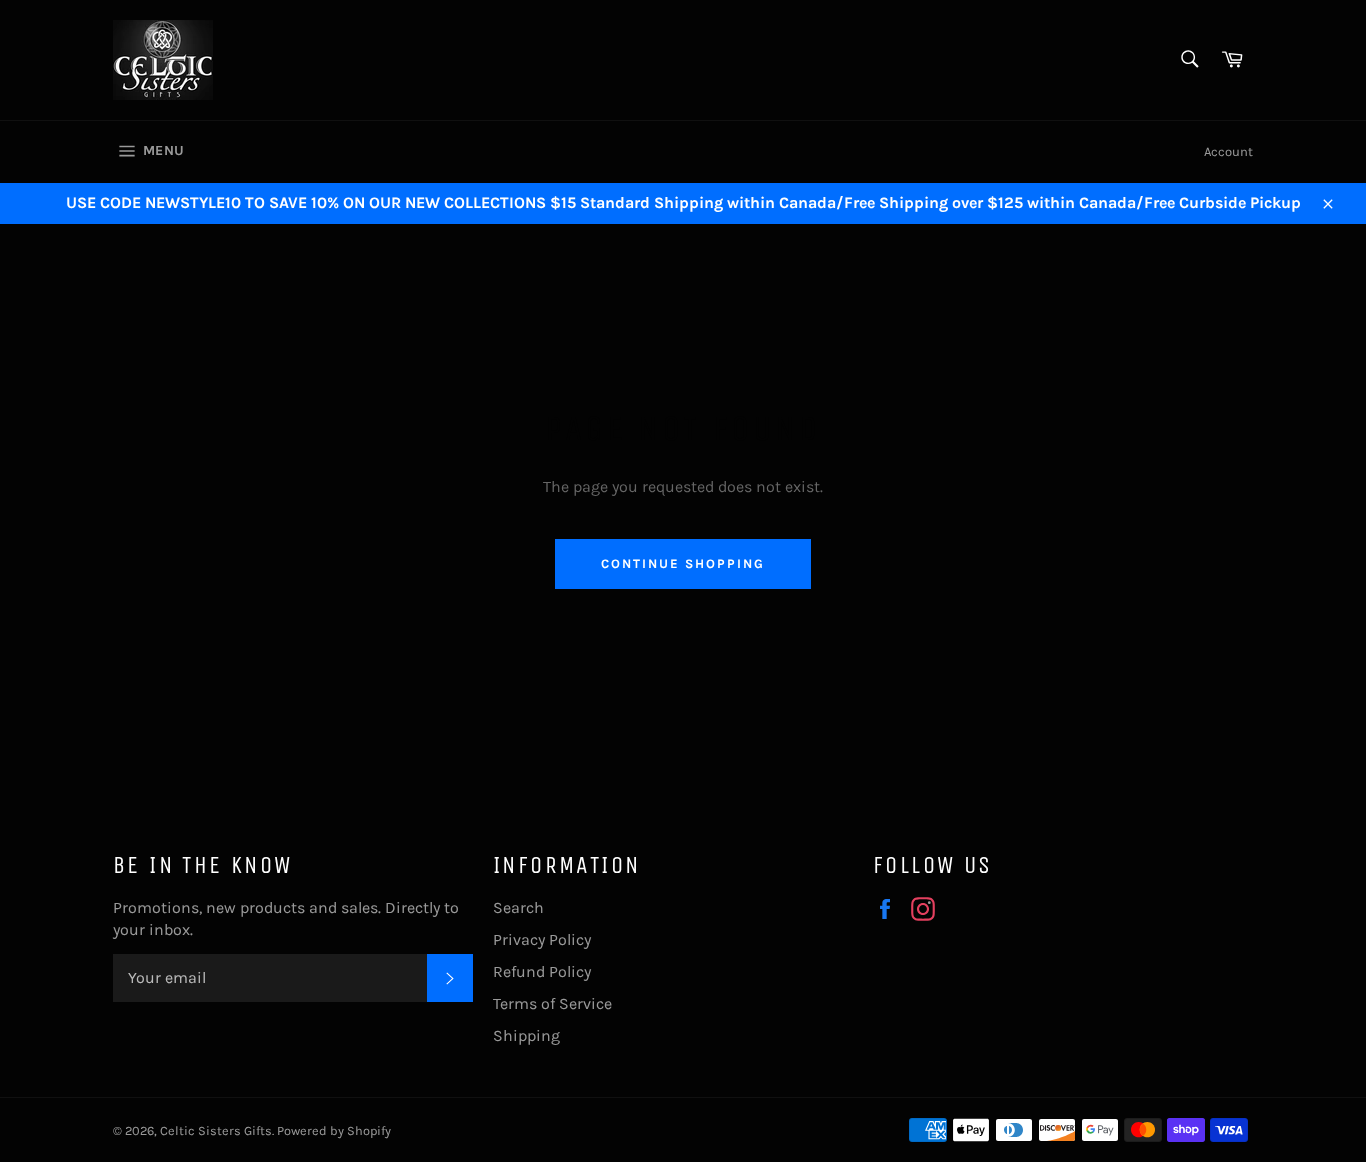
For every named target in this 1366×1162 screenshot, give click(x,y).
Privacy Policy (542, 939)
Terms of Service (552, 1003)
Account (1228, 151)
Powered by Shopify (334, 1130)
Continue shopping (682, 563)
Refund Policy (542, 971)
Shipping (526, 1035)
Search (518, 907)
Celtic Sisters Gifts (216, 1130)
